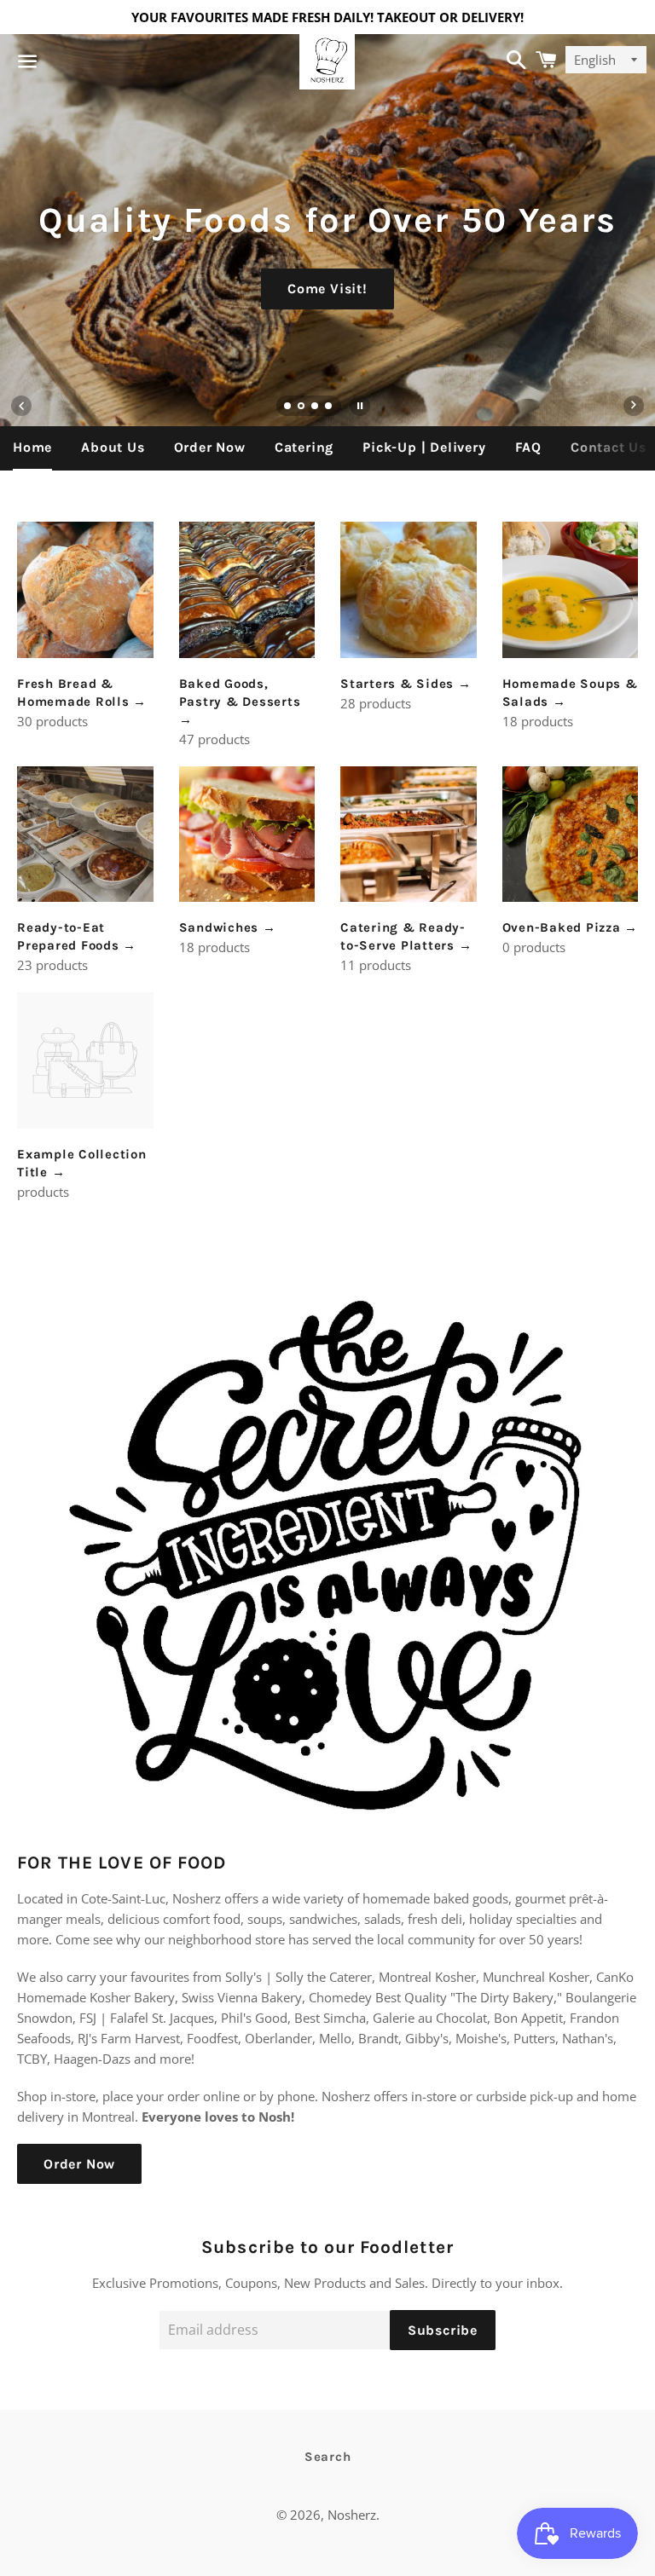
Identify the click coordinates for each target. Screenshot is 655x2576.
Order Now (210, 447)
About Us (113, 447)
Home (32, 447)
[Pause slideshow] (360, 406)
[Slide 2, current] (302, 407)
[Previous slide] (21, 406)
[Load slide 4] (329, 407)
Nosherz (352, 2515)
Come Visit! (327, 289)
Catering (304, 447)
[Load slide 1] (288, 407)
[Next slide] (634, 406)
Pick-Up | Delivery (424, 447)
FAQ (528, 447)
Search (328, 2457)
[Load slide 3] (316, 407)
